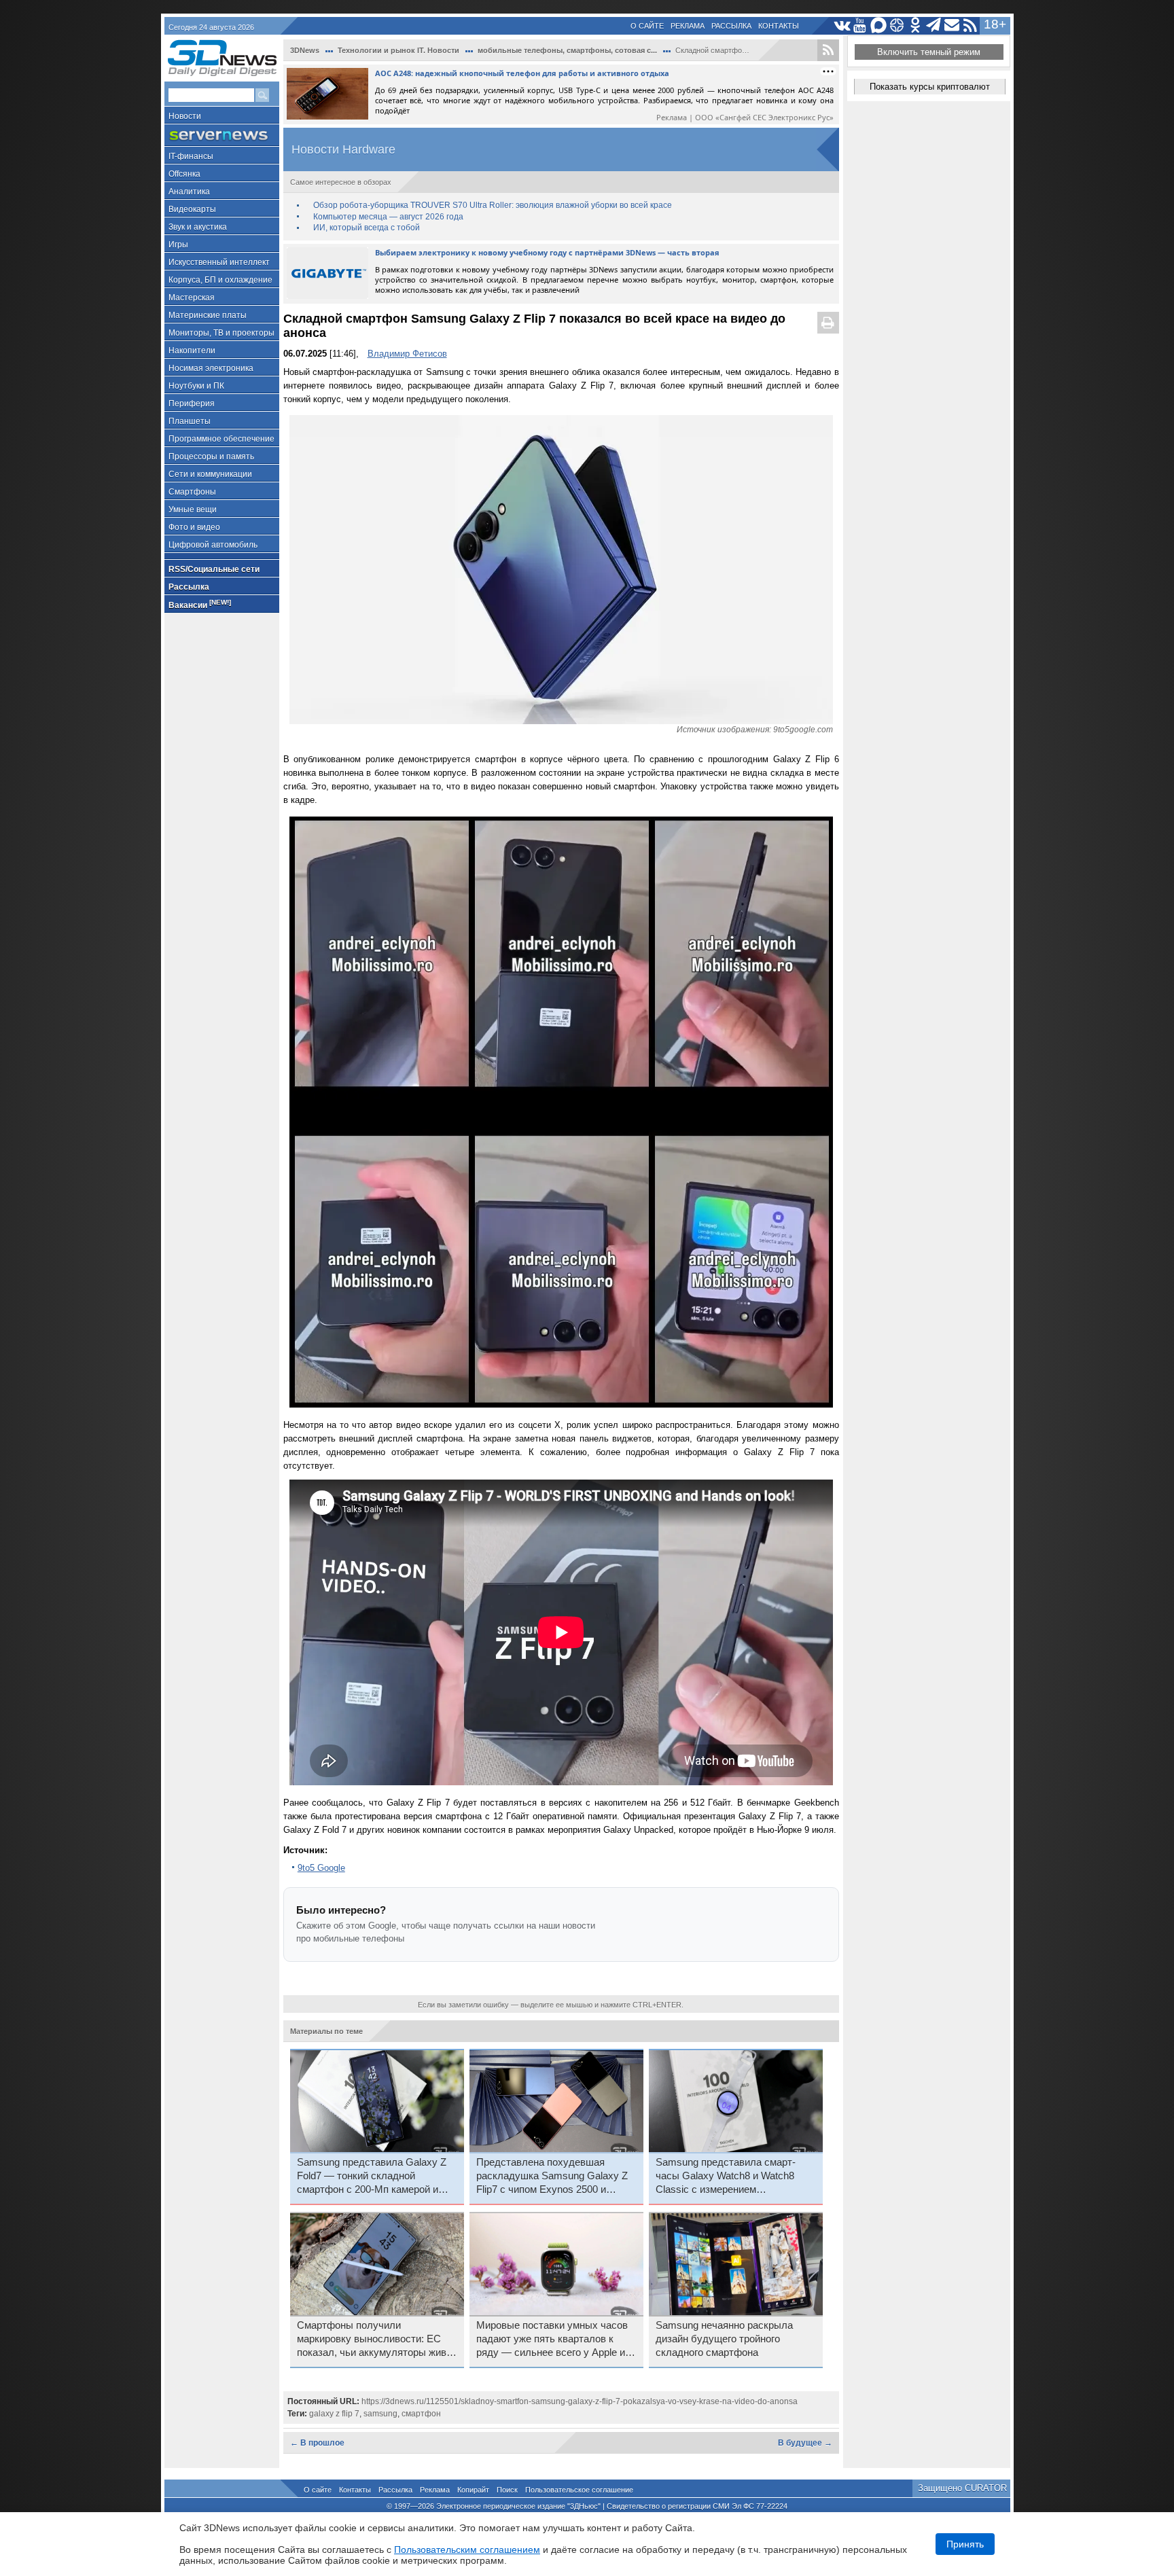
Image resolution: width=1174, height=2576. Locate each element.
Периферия (192, 404)
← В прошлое (317, 2443)
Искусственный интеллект (219, 262)
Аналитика (189, 192)
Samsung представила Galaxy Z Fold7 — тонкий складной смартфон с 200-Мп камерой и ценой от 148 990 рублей (372, 2177)
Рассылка (731, 26)
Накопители (192, 351)
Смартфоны (192, 492)
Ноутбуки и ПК (196, 386)
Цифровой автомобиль (213, 545)
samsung (380, 2414)
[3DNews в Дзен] (897, 25)
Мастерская (192, 298)
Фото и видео (194, 527)
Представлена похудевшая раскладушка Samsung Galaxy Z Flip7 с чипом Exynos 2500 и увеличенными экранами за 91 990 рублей (552, 2177)
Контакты (779, 26)
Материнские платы (208, 315)
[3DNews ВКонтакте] (842, 25)
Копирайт (473, 2490)
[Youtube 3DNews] (860, 25)
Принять (965, 2544)
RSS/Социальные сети (214, 569)
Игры (178, 245)
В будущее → (805, 2443)
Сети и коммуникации (210, 474)
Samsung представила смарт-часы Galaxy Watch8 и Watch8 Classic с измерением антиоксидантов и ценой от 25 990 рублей (735, 2177)
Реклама (688, 26)
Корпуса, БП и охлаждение (220, 280)
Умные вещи (193, 509)
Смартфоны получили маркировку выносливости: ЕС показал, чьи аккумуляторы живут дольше (377, 2340)
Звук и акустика (198, 227)
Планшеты (190, 421)
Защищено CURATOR (962, 2488)
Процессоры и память (211, 457)
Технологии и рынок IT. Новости (398, 50)
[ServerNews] (222, 136)
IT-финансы (191, 156)
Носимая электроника (211, 368)
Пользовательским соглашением (467, 2550)
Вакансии (200, 604)
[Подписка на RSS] (971, 25)
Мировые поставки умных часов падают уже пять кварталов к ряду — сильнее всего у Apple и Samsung (552, 2340)
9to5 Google (321, 1868)
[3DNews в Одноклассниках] (915, 25)
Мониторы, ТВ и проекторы (221, 333)
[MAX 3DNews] (879, 25)
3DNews (305, 50)
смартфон (421, 2414)
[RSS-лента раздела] (828, 50)
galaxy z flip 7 (334, 2414)
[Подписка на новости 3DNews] (952, 25)
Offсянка (184, 174)
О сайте (647, 26)
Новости (185, 116)
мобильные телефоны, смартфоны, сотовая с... (567, 50)
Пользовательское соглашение (579, 2490)
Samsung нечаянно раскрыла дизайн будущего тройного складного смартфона (724, 2339)
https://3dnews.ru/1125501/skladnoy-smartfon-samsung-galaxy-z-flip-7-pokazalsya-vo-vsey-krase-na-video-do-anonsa (580, 2401)
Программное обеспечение (221, 439)
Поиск (507, 2490)
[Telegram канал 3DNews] (934, 25)
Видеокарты (192, 209)
